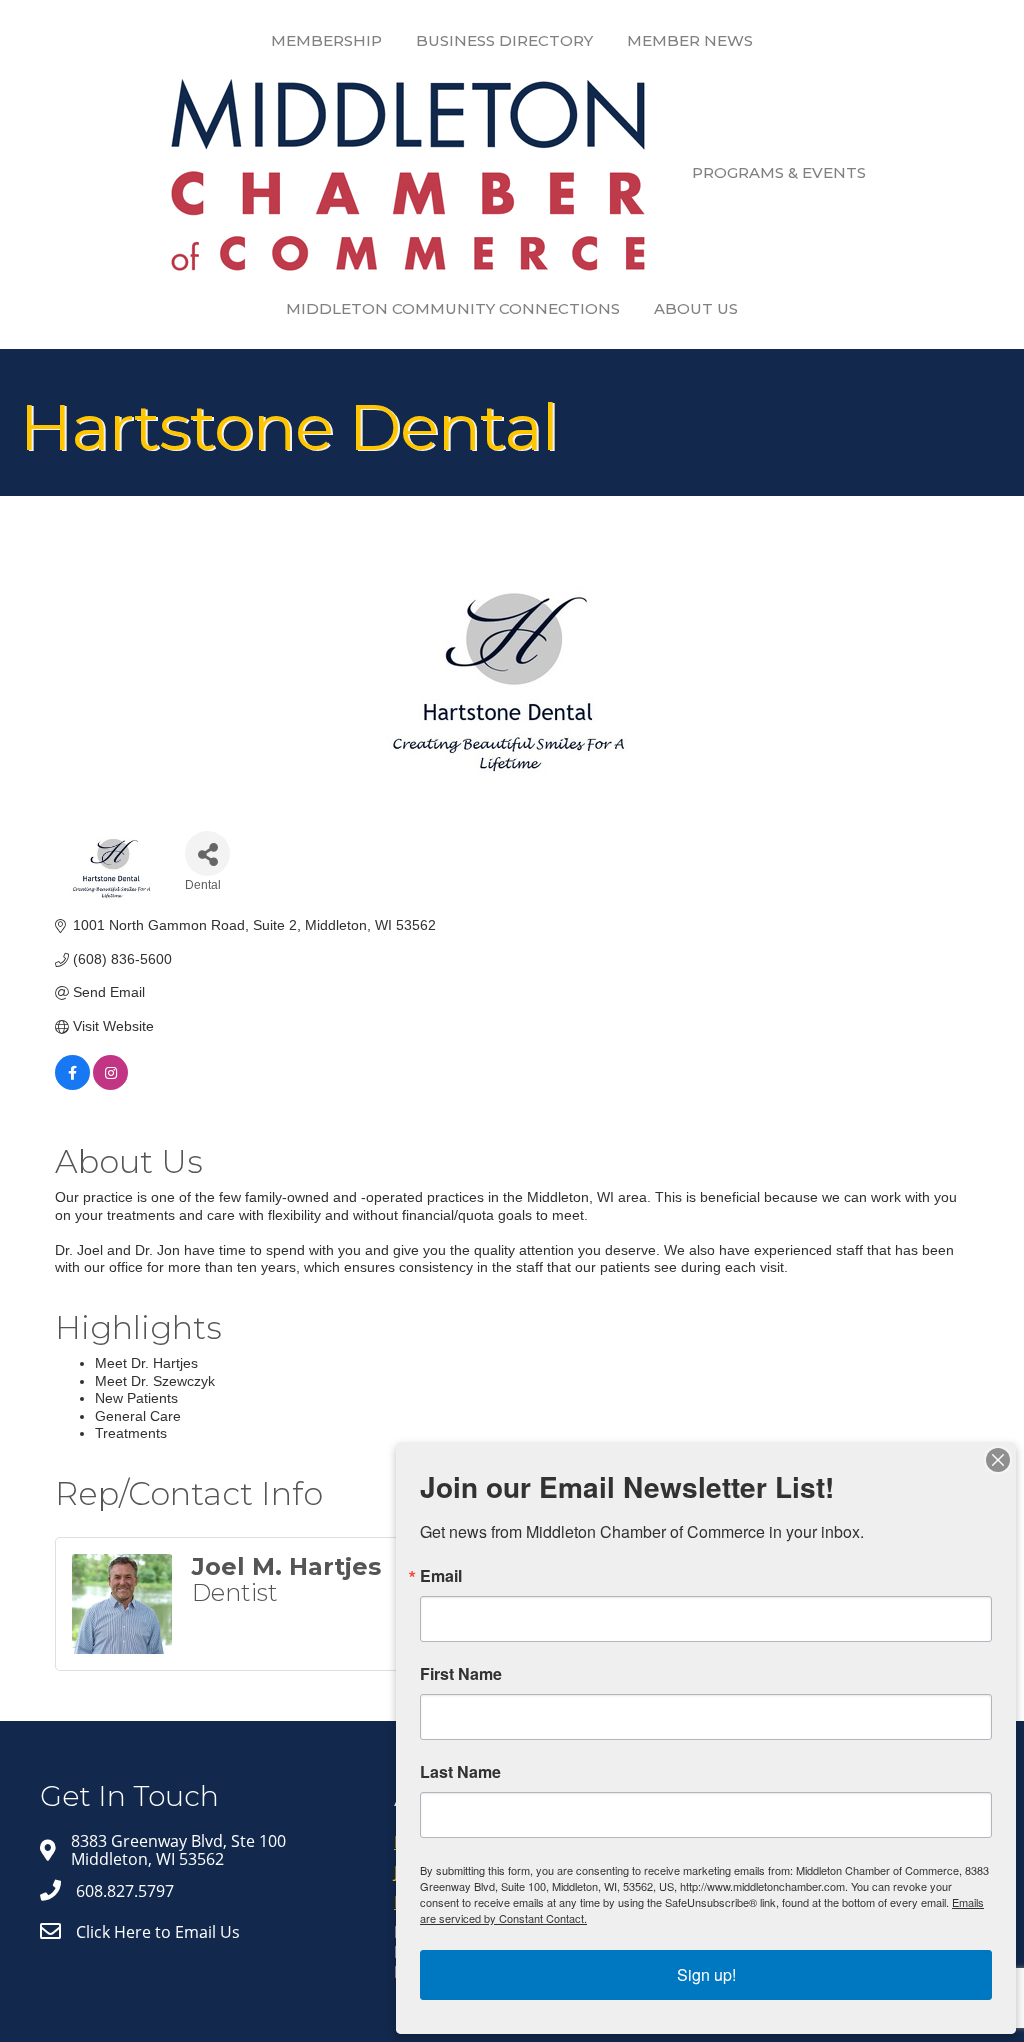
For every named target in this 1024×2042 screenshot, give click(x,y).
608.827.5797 (125, 1891)
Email (441, 1576)
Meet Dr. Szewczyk (155, 1381)
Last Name (460, 1772)
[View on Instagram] (110, 1085)
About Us (696, 308)
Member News (690, 40)
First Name (461, 1674)
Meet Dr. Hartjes (146, 1363)
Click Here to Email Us (158, 1932)
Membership (326, 40)
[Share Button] (207, 853)
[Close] (998, 1460)
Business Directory (504, 40)
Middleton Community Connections (453, 308)
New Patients (136, 1398)
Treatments (131, 1433)
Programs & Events (779, 172)
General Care (138, 1416)
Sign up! (706, 1974)
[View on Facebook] (72, 1085)
